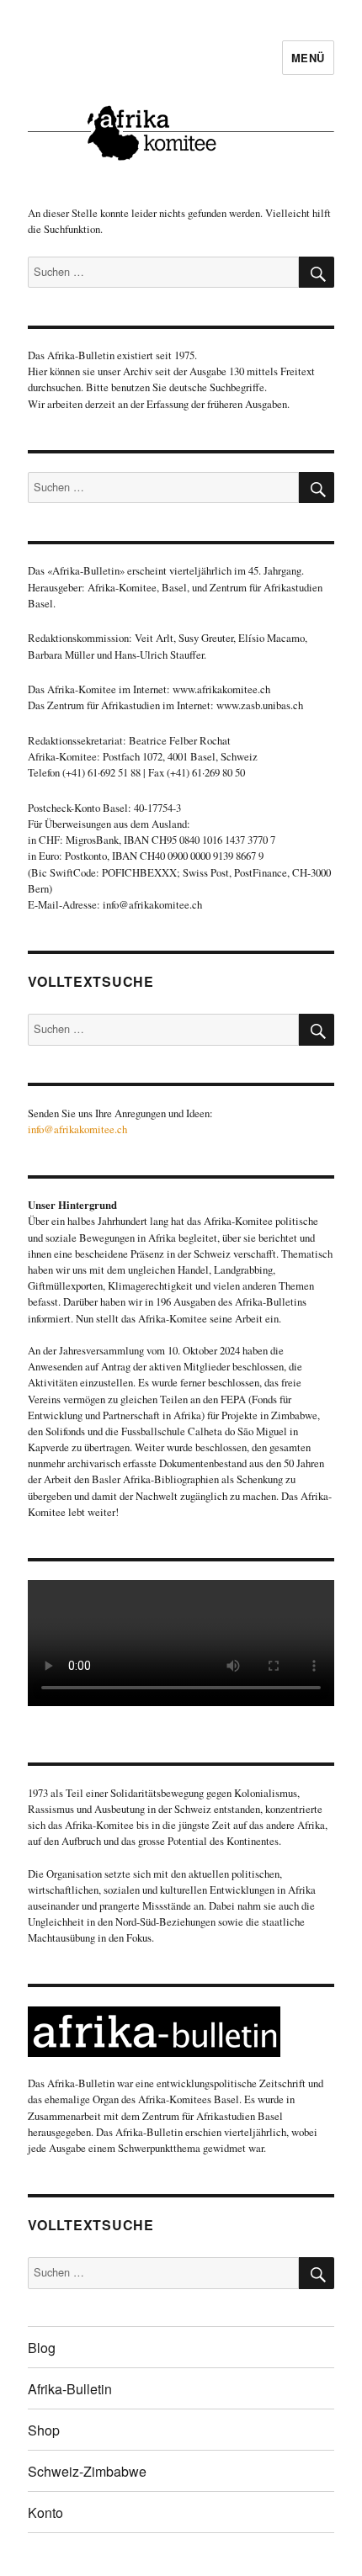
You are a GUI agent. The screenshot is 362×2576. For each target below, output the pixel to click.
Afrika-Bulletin (70, 2389)
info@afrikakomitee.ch (77, 1129)
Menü (308, 58)
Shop (44, 2430)
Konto (45, 2512)
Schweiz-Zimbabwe (87, 2471)
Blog (42, 2348)
